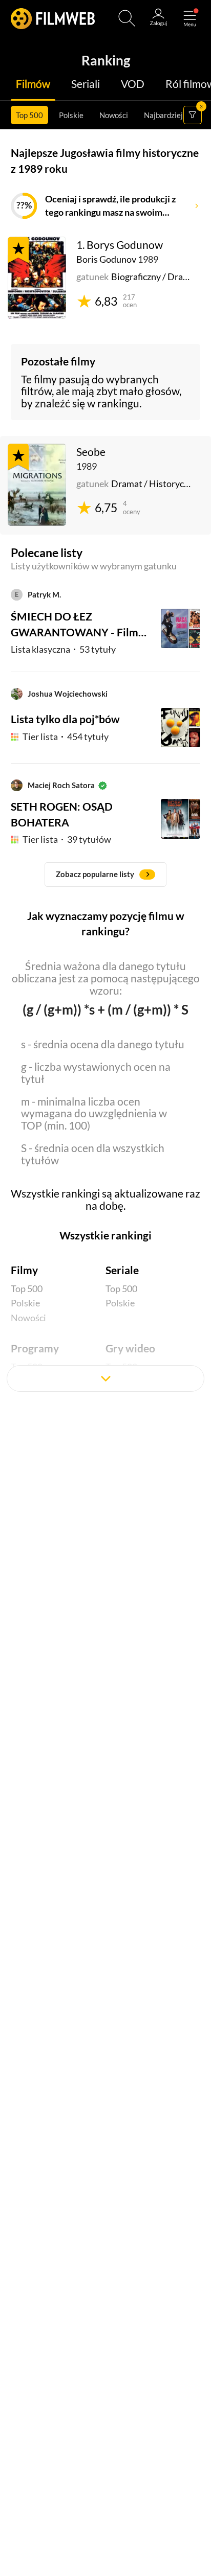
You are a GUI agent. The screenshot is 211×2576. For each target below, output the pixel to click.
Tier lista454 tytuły (66, 737)
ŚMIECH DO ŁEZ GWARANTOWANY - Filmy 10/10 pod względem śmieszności (77, 625)
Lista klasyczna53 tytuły (63, 649)
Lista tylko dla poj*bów (65, 719)
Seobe (91, 452)
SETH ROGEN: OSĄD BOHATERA (62, 814)
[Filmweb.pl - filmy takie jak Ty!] (53, 18)
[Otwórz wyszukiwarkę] (127, 18)
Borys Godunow (125, 245)
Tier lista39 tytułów (67, 839)
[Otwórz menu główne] (190, 18)
